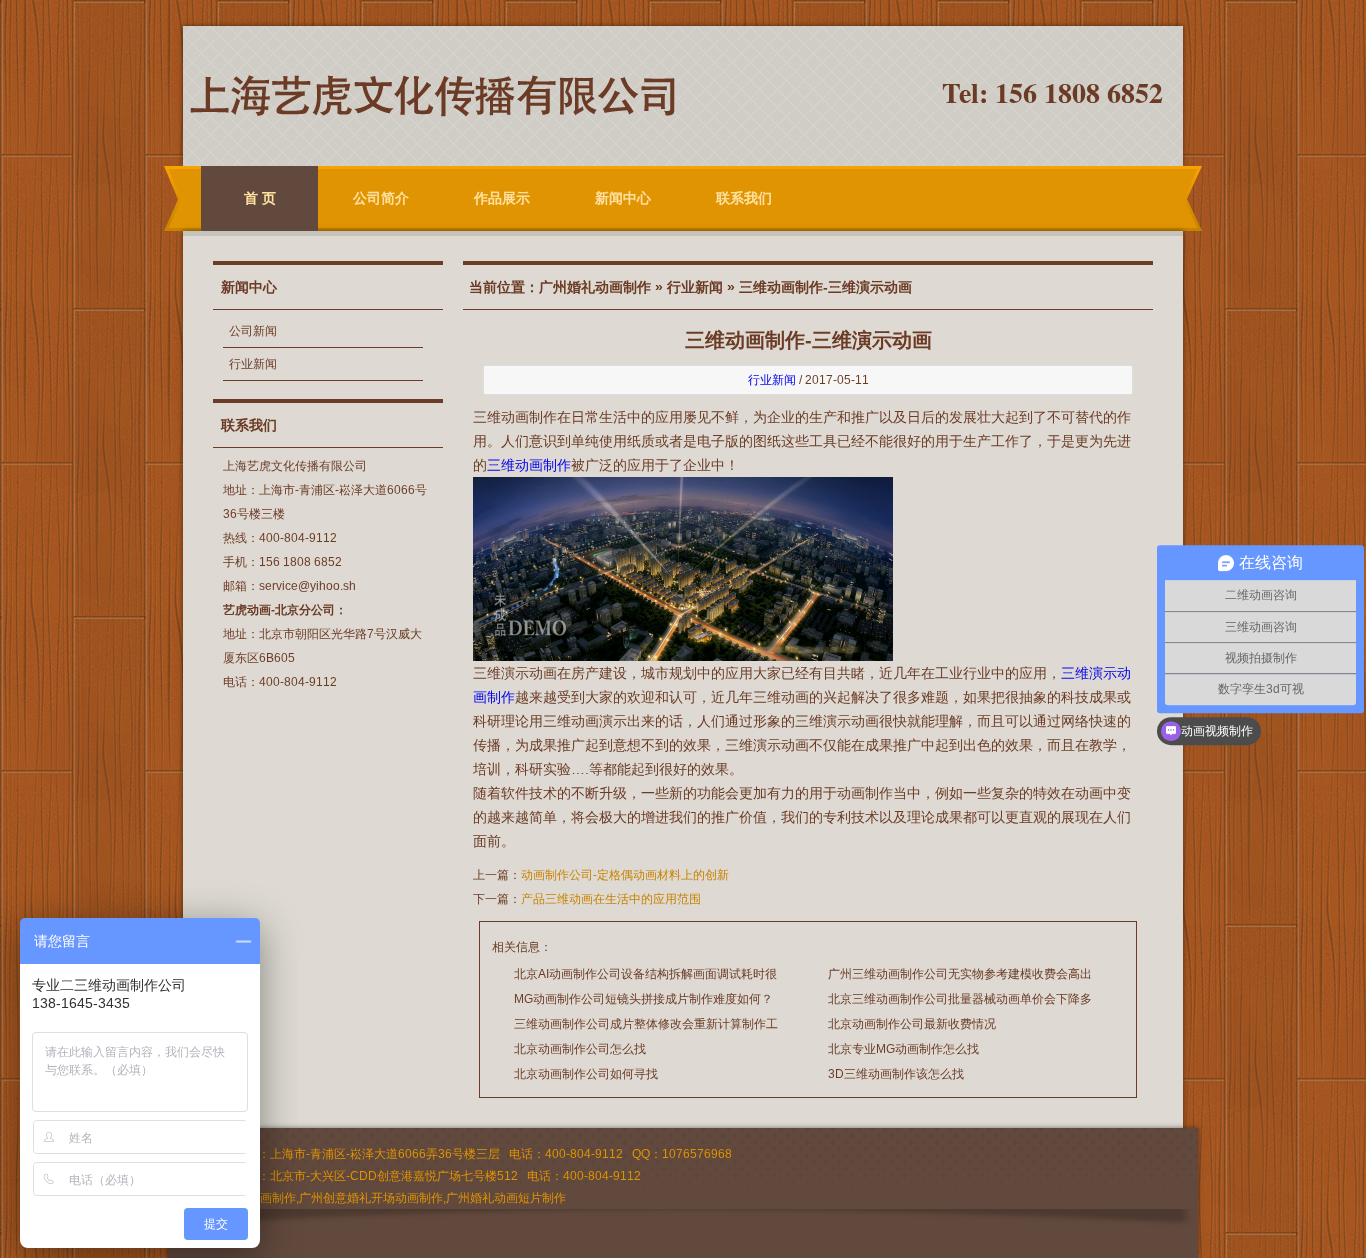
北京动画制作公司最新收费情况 (912, 1024)
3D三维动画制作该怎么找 (896, 1074)
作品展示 (502, 198)
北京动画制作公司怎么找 (580, 1049)
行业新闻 (253, 364)
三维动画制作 (529, 465)
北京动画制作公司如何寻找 (586, 1074)
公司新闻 (253, 331)
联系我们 (744, 198)
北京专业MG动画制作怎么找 (903, 1049)
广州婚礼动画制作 (595, 287)
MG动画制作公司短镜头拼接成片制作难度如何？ (643, 999)
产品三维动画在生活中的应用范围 (611, 899)
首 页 (260, 198)
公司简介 (381, 198)
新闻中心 (623, 198)
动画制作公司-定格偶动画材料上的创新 (625, 875)
